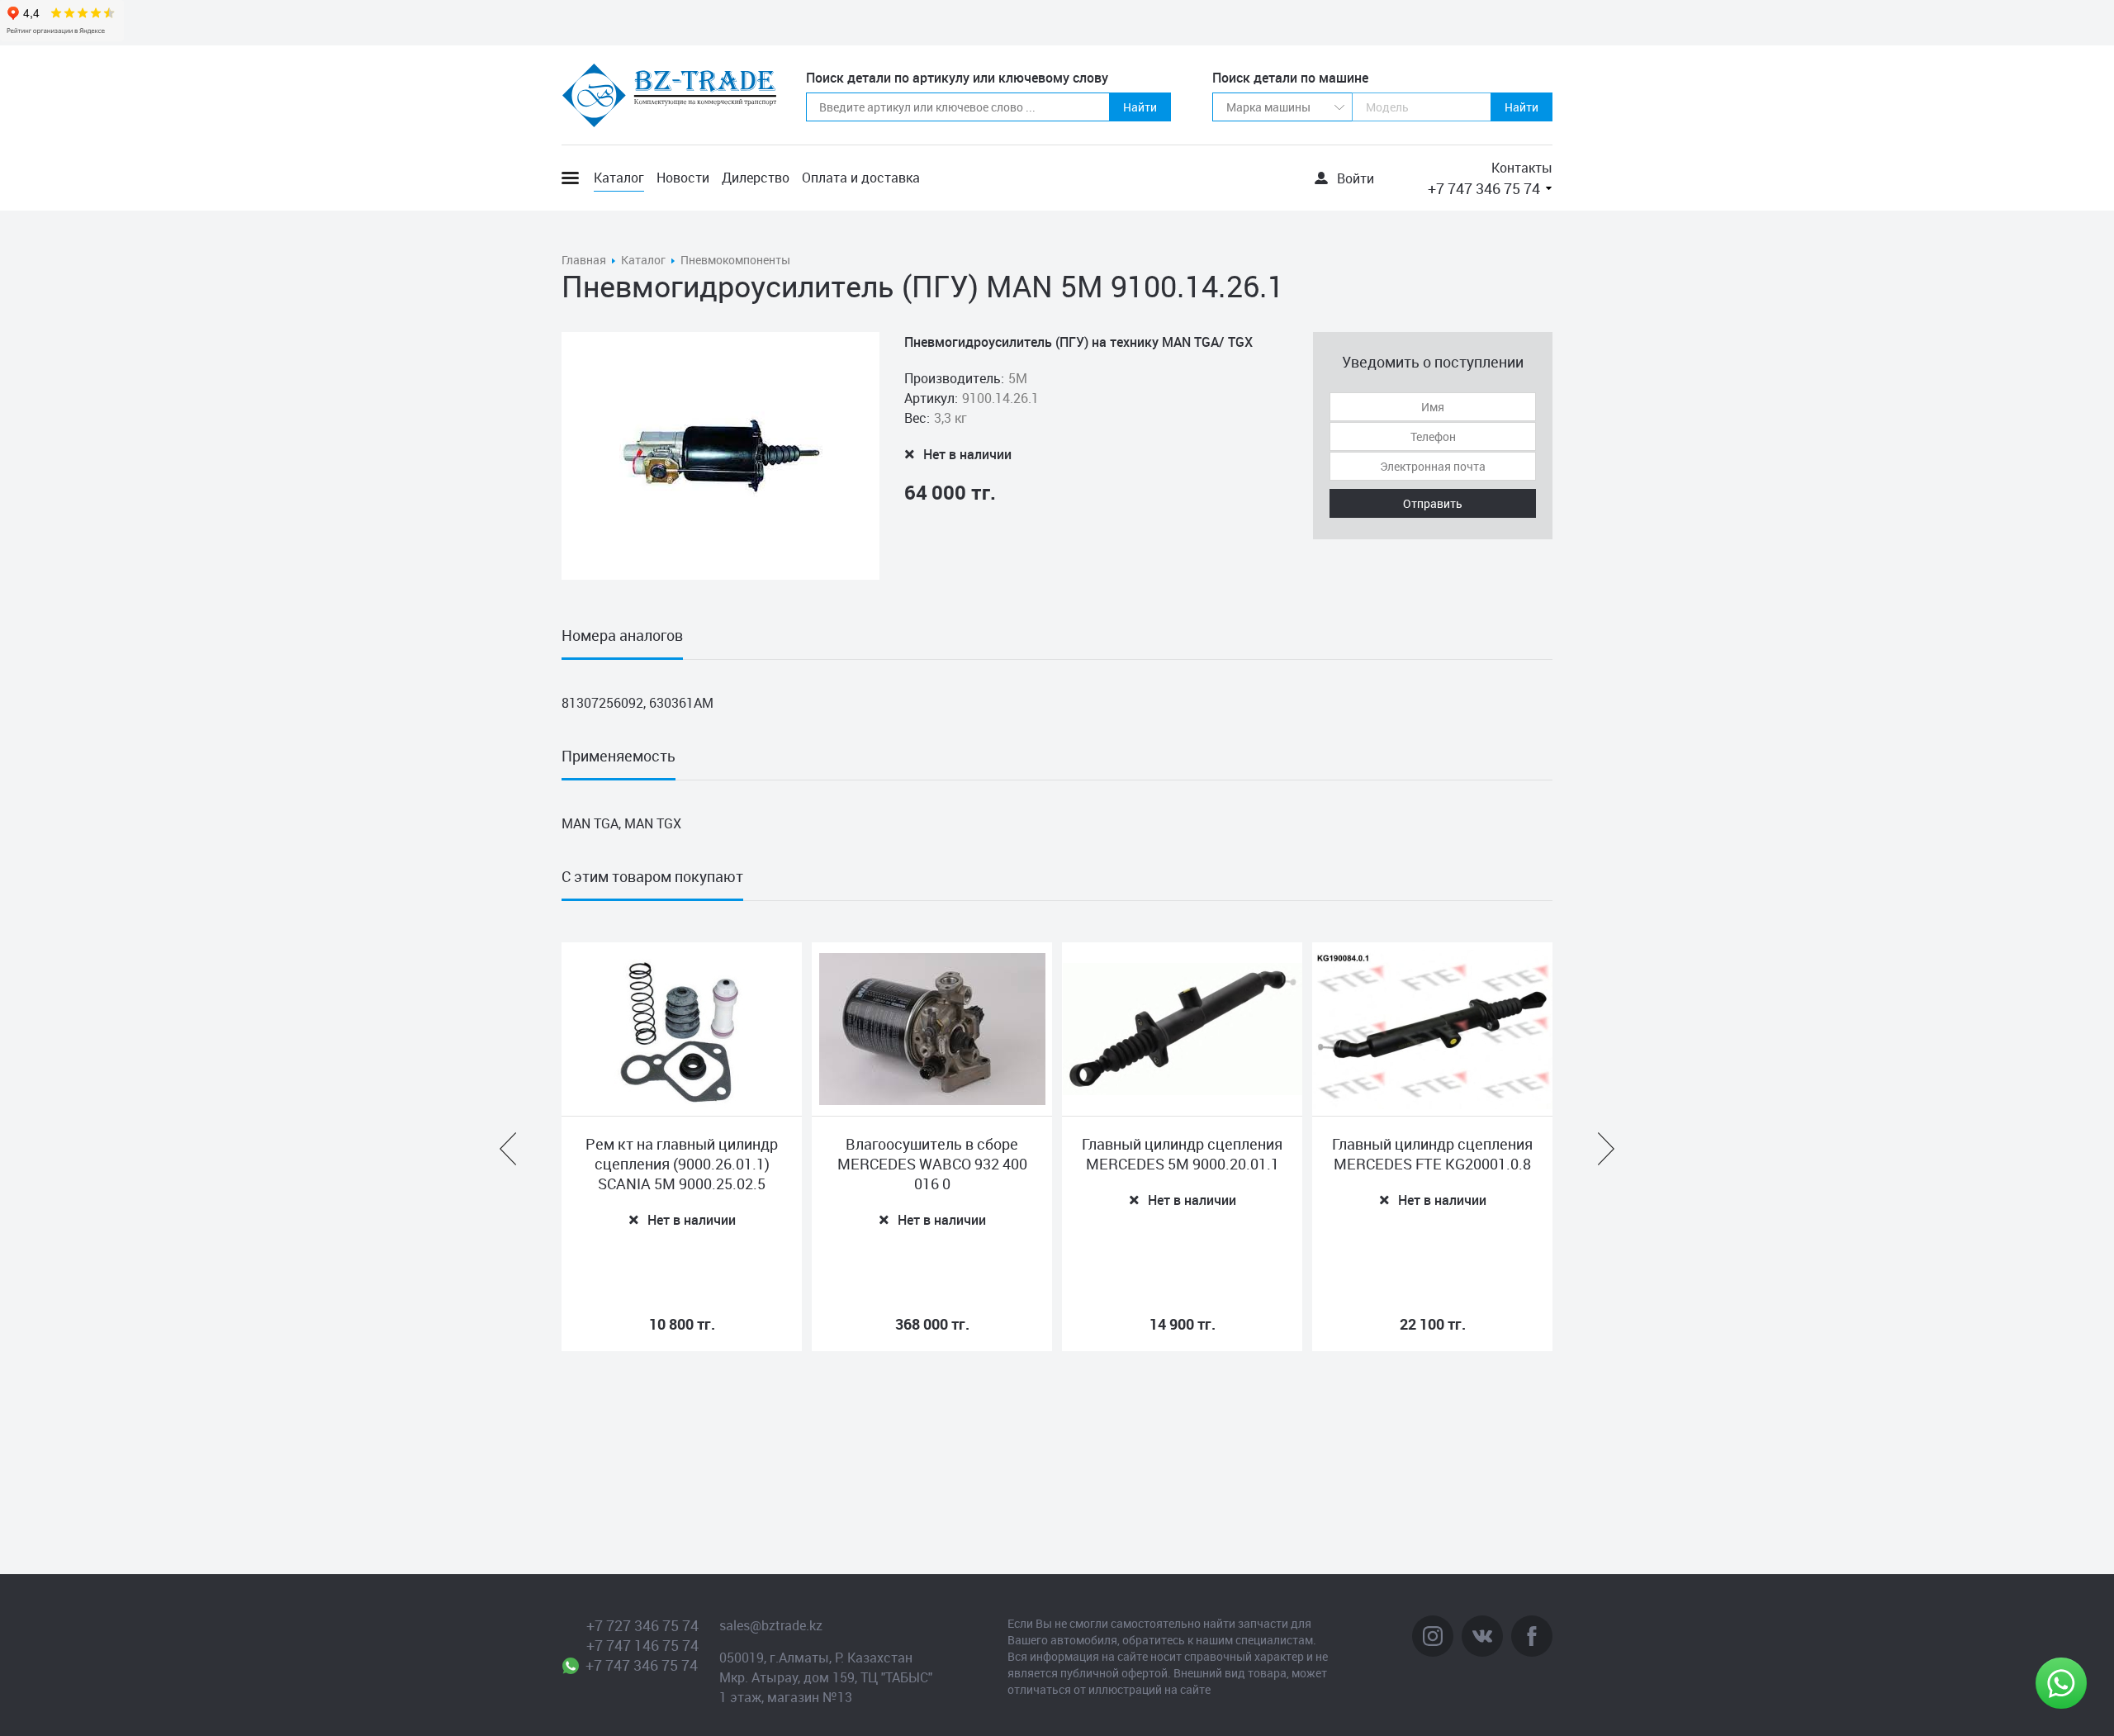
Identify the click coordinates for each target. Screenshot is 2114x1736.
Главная (584, 260)
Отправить (1433, 503)
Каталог (619, 178)
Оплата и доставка (861, 178)
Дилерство (756, 178)
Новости (683, 178)
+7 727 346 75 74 (642, 1625)
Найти (1140, 107)
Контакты (1522, 168)
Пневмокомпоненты (735, 260)
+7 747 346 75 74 (1484, 188)
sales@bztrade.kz (771, 1625)
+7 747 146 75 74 (642, 1645)
